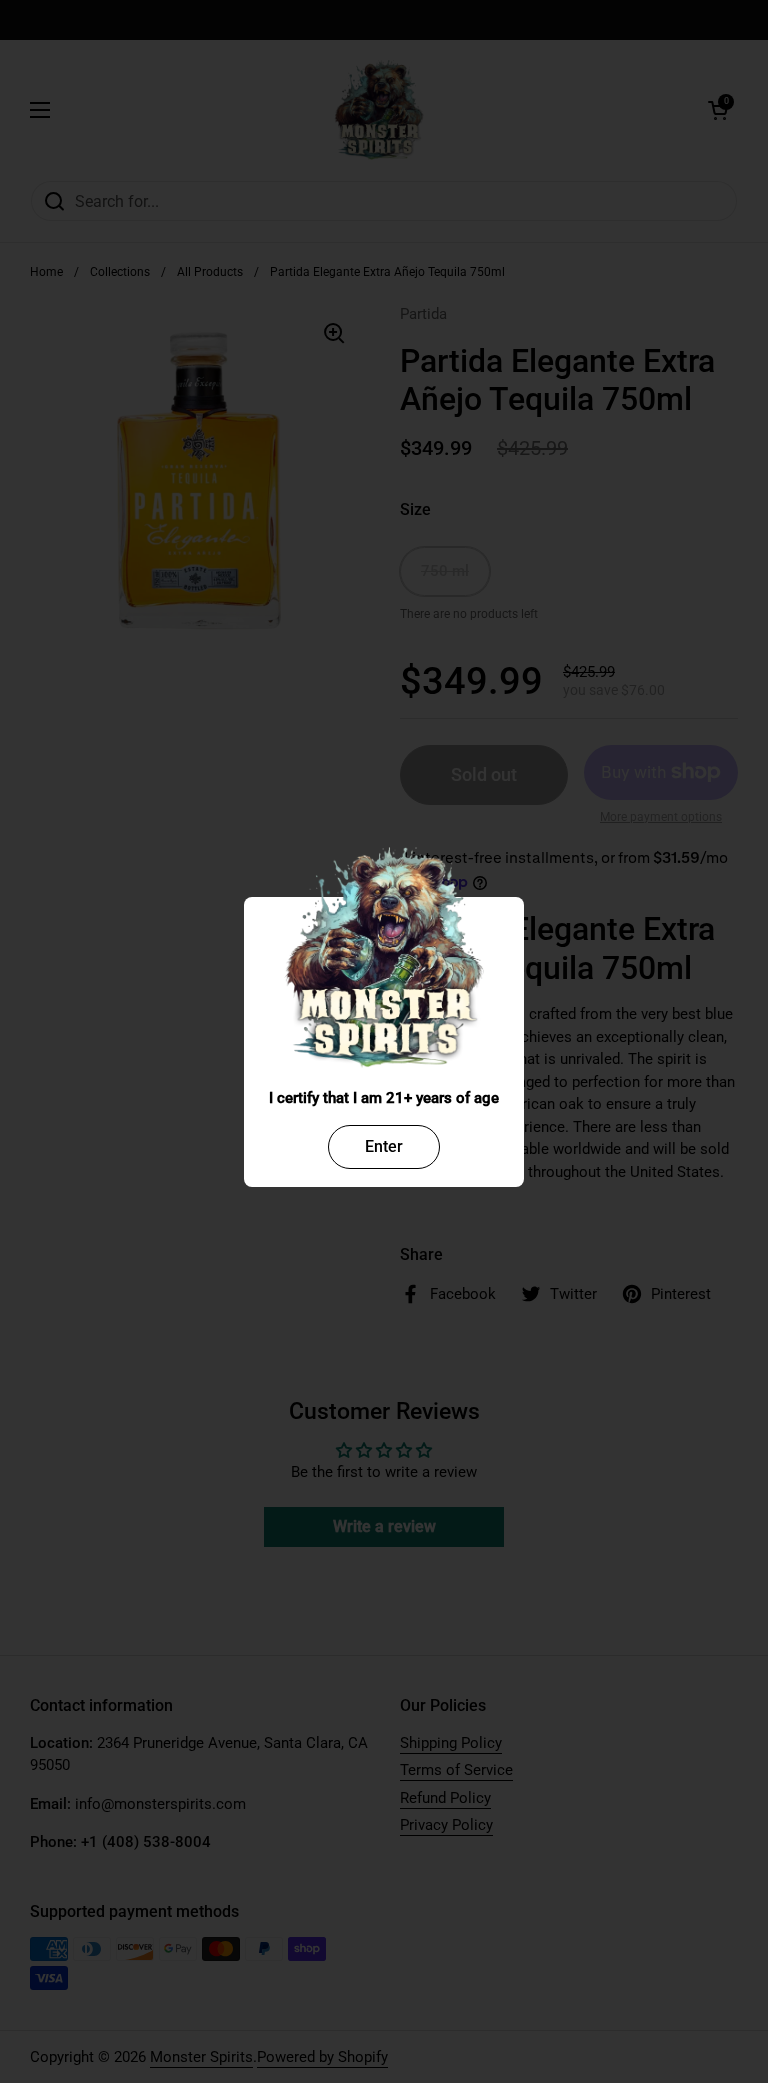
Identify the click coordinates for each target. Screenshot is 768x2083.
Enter (384, 1146)
